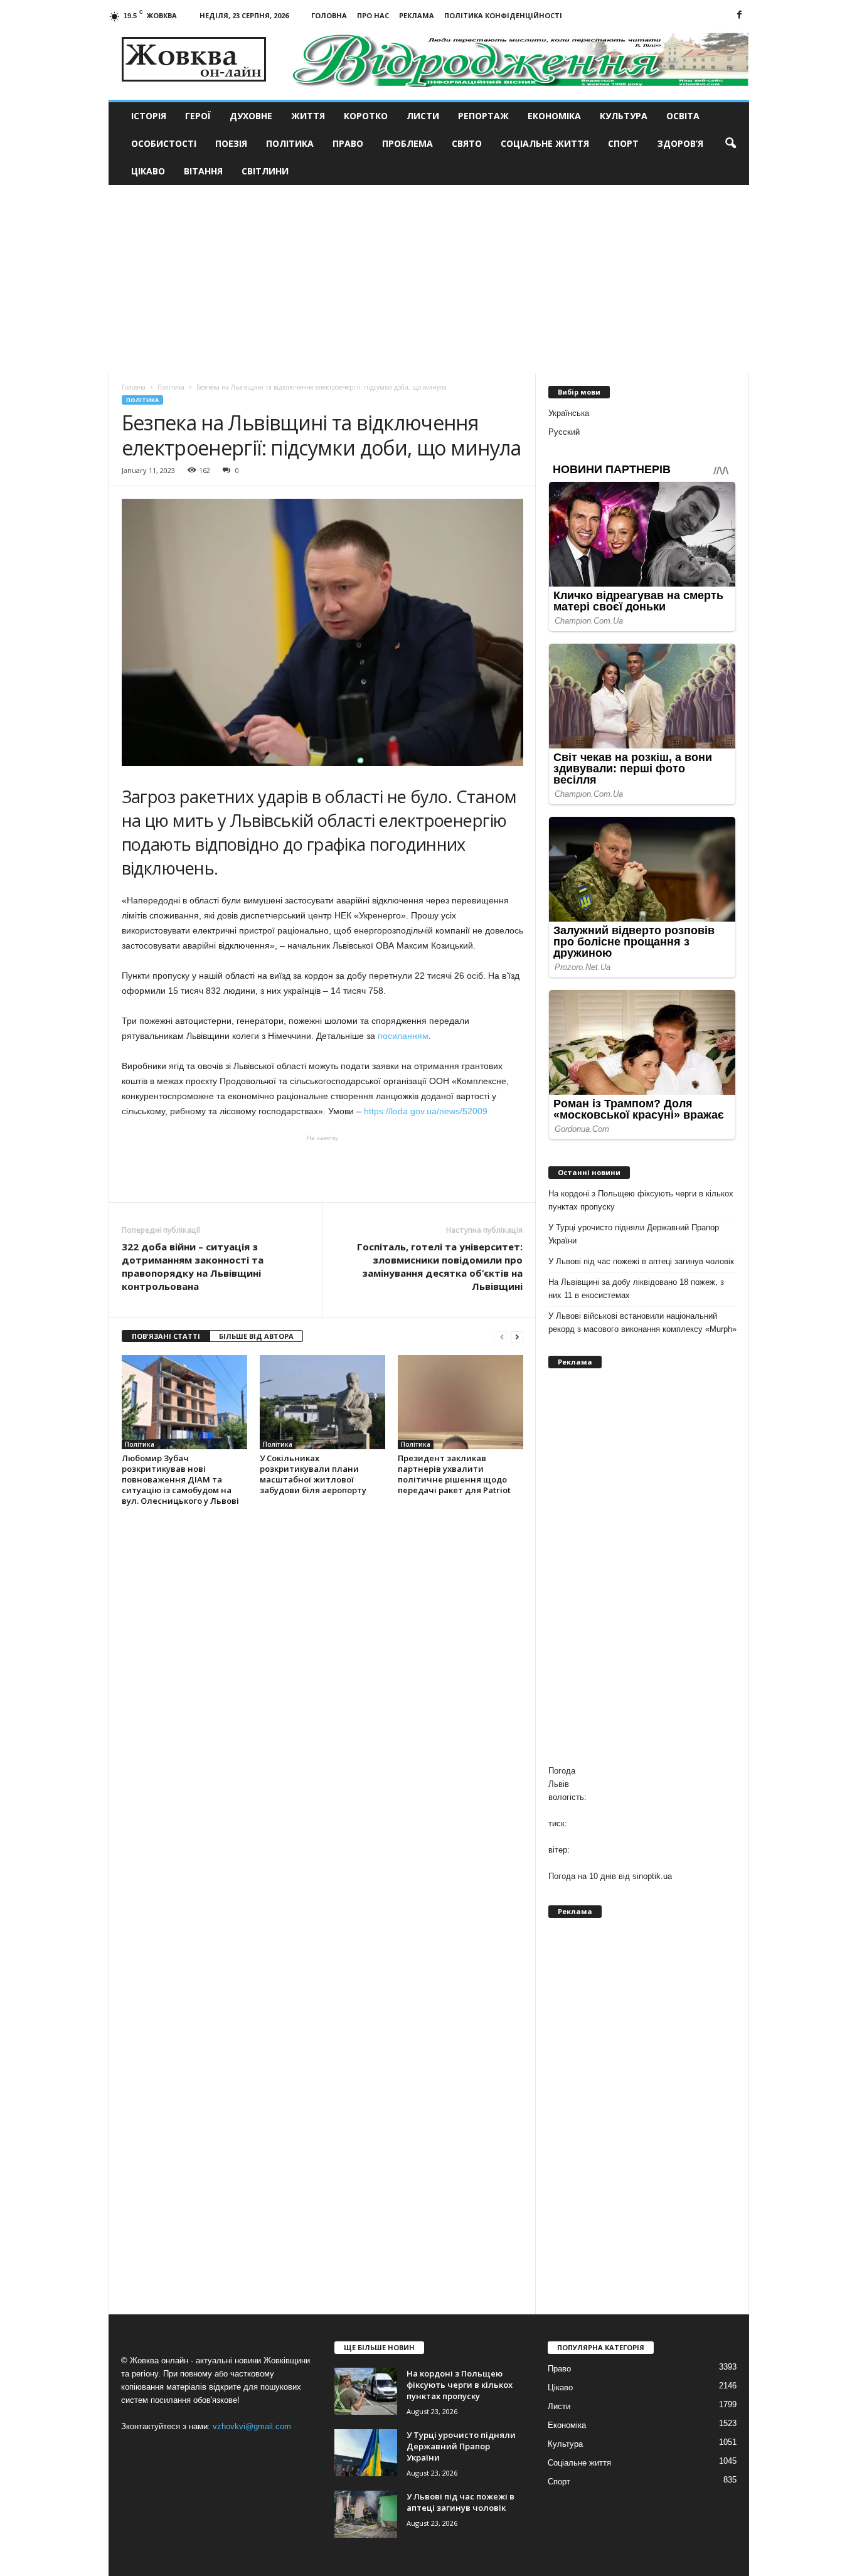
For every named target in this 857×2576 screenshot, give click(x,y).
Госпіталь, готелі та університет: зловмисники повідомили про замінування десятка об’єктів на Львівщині (440, 1266)
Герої (198, 116)
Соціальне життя (545, 143)
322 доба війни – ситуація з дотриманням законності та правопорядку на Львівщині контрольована (193, 1266)
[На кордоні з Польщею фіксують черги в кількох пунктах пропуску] (366, 2391)
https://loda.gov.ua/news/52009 (426, 1111)
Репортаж (483, 116)
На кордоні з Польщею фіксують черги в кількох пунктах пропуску (641, 1200)
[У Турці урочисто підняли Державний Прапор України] (366, 2453)
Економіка (554, 116)
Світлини (265, 171)
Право (348, 143)
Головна (329, 15)
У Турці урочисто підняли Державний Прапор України (634, 1234)
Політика (290, 143)
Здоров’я (680, 143)
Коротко (366, 116)
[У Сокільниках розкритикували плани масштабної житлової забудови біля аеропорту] (322, 1402)
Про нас (373, 15)
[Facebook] (740, 15)
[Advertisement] (429, 279)
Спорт (623, 143)
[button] (730, 144)
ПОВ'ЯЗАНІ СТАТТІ (166, 1336)
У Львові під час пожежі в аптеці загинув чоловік (641, 1261)
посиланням (403, 1036)
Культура (624, 116)
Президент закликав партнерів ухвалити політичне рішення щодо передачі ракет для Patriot (454, 1474)
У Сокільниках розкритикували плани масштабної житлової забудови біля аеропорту (313, 1474)
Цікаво (148, 171)
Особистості (164, 143)
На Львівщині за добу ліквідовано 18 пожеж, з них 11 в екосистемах (636, 1289)
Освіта (683, 116)
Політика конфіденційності (503, 15)
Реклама (417, 15)
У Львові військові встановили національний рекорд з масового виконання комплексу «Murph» (642, 1323)
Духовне (251, 116)
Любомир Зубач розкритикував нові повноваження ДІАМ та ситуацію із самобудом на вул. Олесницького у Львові (180, 1479)
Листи (423, 116)
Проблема (407, 143)
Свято (467, 143)
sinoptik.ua (652, 1876)
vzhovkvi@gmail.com (252, 2426)
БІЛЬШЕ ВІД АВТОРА (256, 1336)
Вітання (203, 171)
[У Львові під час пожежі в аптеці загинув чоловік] (366, 2514)
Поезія (231, 143)
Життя (308, 116)
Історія (149, 116)
